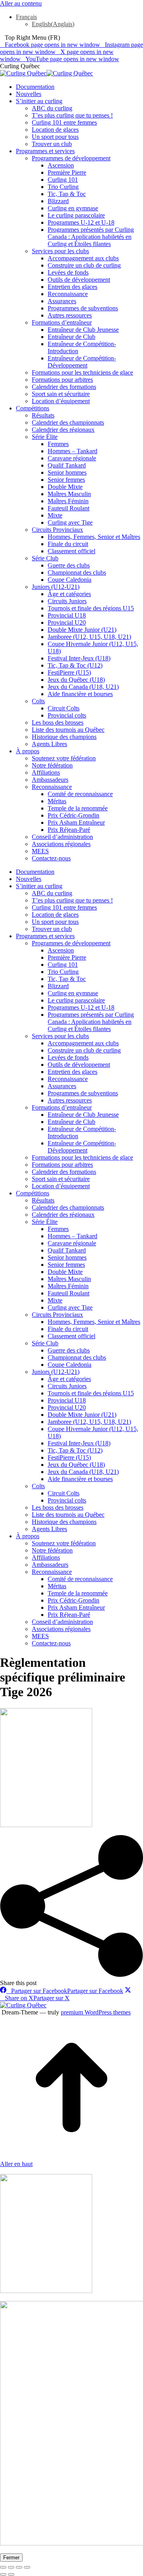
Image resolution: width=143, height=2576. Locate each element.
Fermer (11, 2558)
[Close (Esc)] (3, 2567)
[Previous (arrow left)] (3, 2574)
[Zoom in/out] (27, 2567)
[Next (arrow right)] (11, 2574)
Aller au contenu (21, 3)
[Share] (11, 2567)
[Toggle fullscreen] (19, 2567)
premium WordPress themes (96, 2012)
